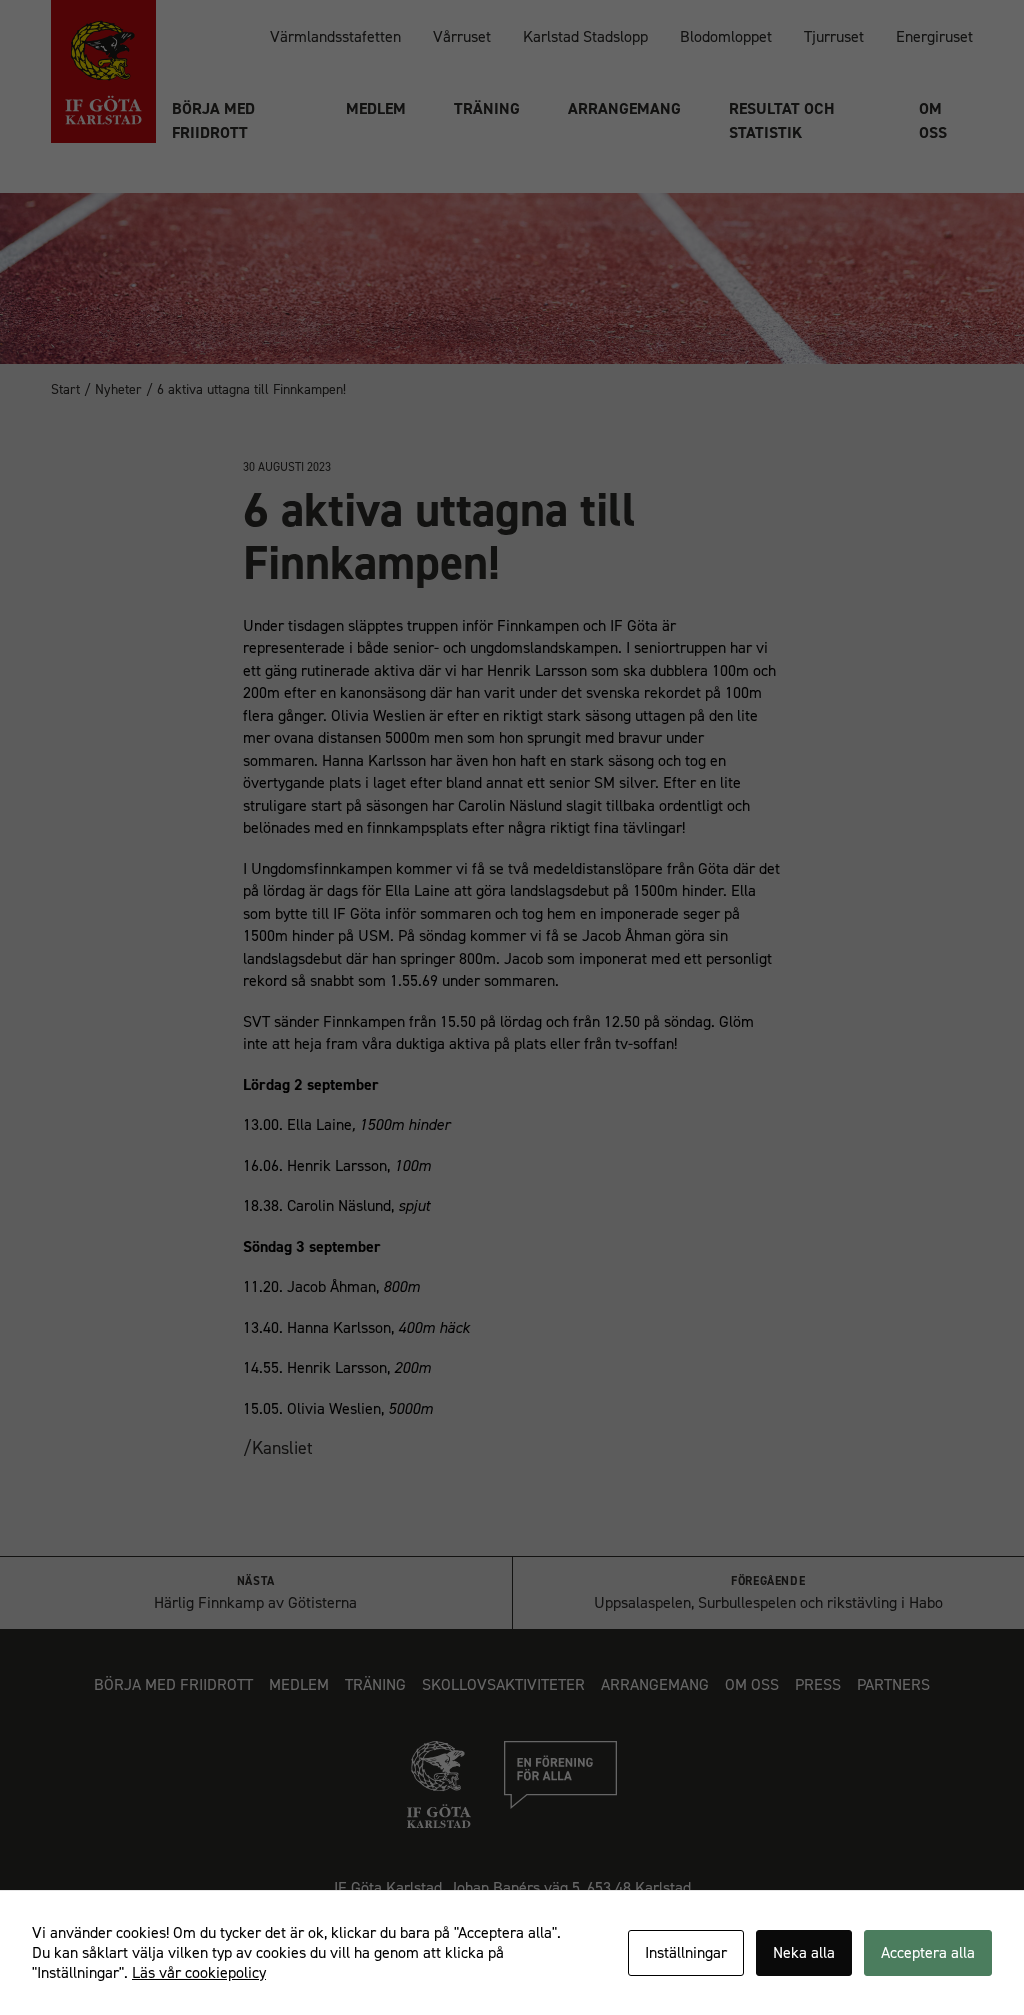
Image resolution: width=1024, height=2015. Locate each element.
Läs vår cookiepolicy (199, 1972)
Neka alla (804, 1952)
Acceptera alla (928, 1952)
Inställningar (686, 1952)
